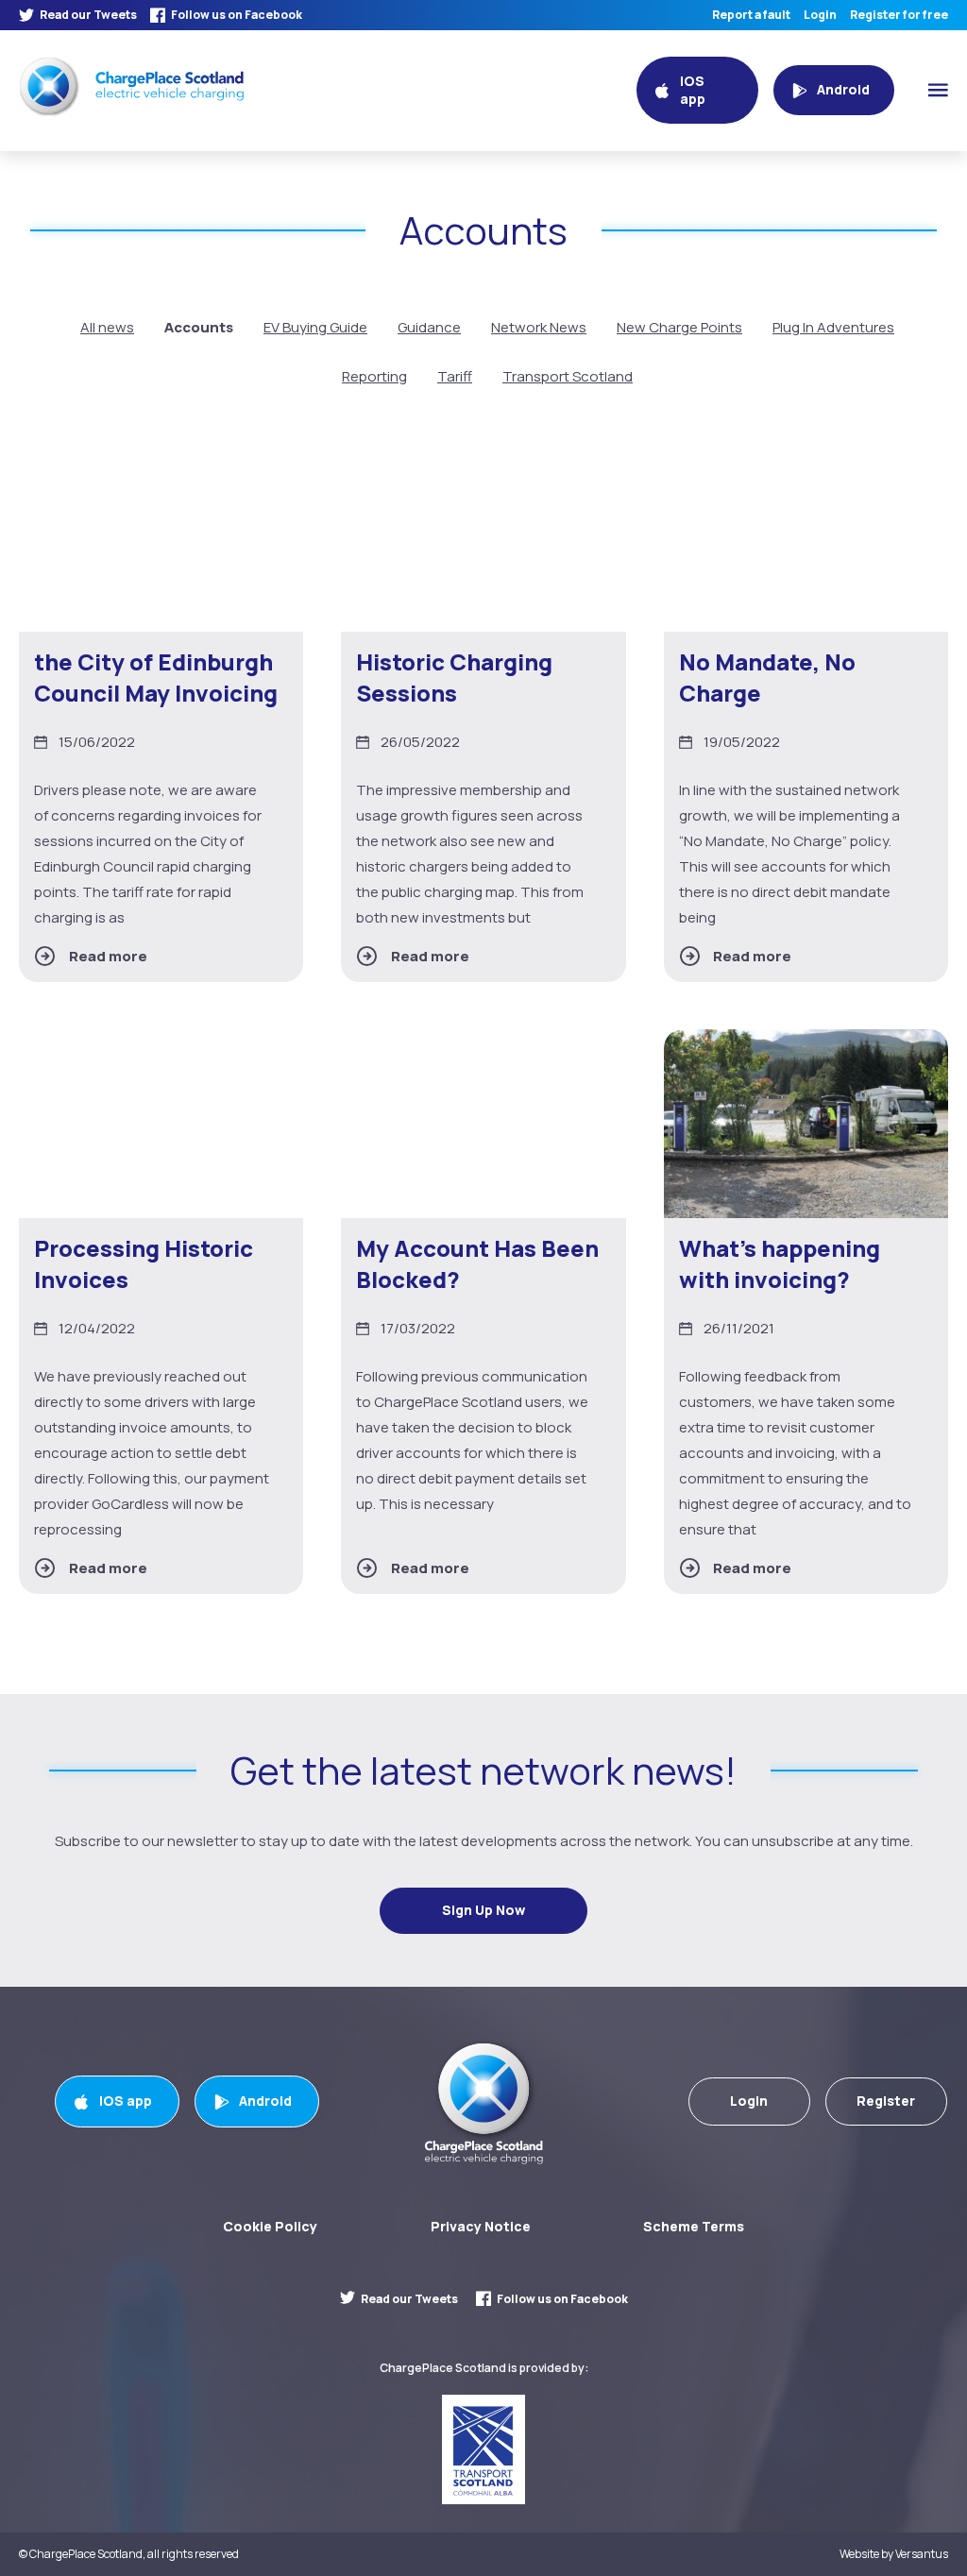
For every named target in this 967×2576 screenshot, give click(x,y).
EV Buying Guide (315, 327)
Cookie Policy (270, 2226)
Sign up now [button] (483, 1910)
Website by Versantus (894, 2554)
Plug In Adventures (833, 327)
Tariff (455, 376)
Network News (539, 327)
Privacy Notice (481, 2226)
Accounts (199, 327)
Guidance (429, 327)
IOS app (126, 2101)
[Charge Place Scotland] (131, 86)
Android (265, 2101)
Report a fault (751, 15)
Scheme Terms (694, 2226)
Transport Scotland (568, 376)
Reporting (374, 376)
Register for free (899, 15)
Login (820, 15)
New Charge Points (679, 327)
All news (107, 327)
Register (886, 2101)
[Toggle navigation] (938, 90)
